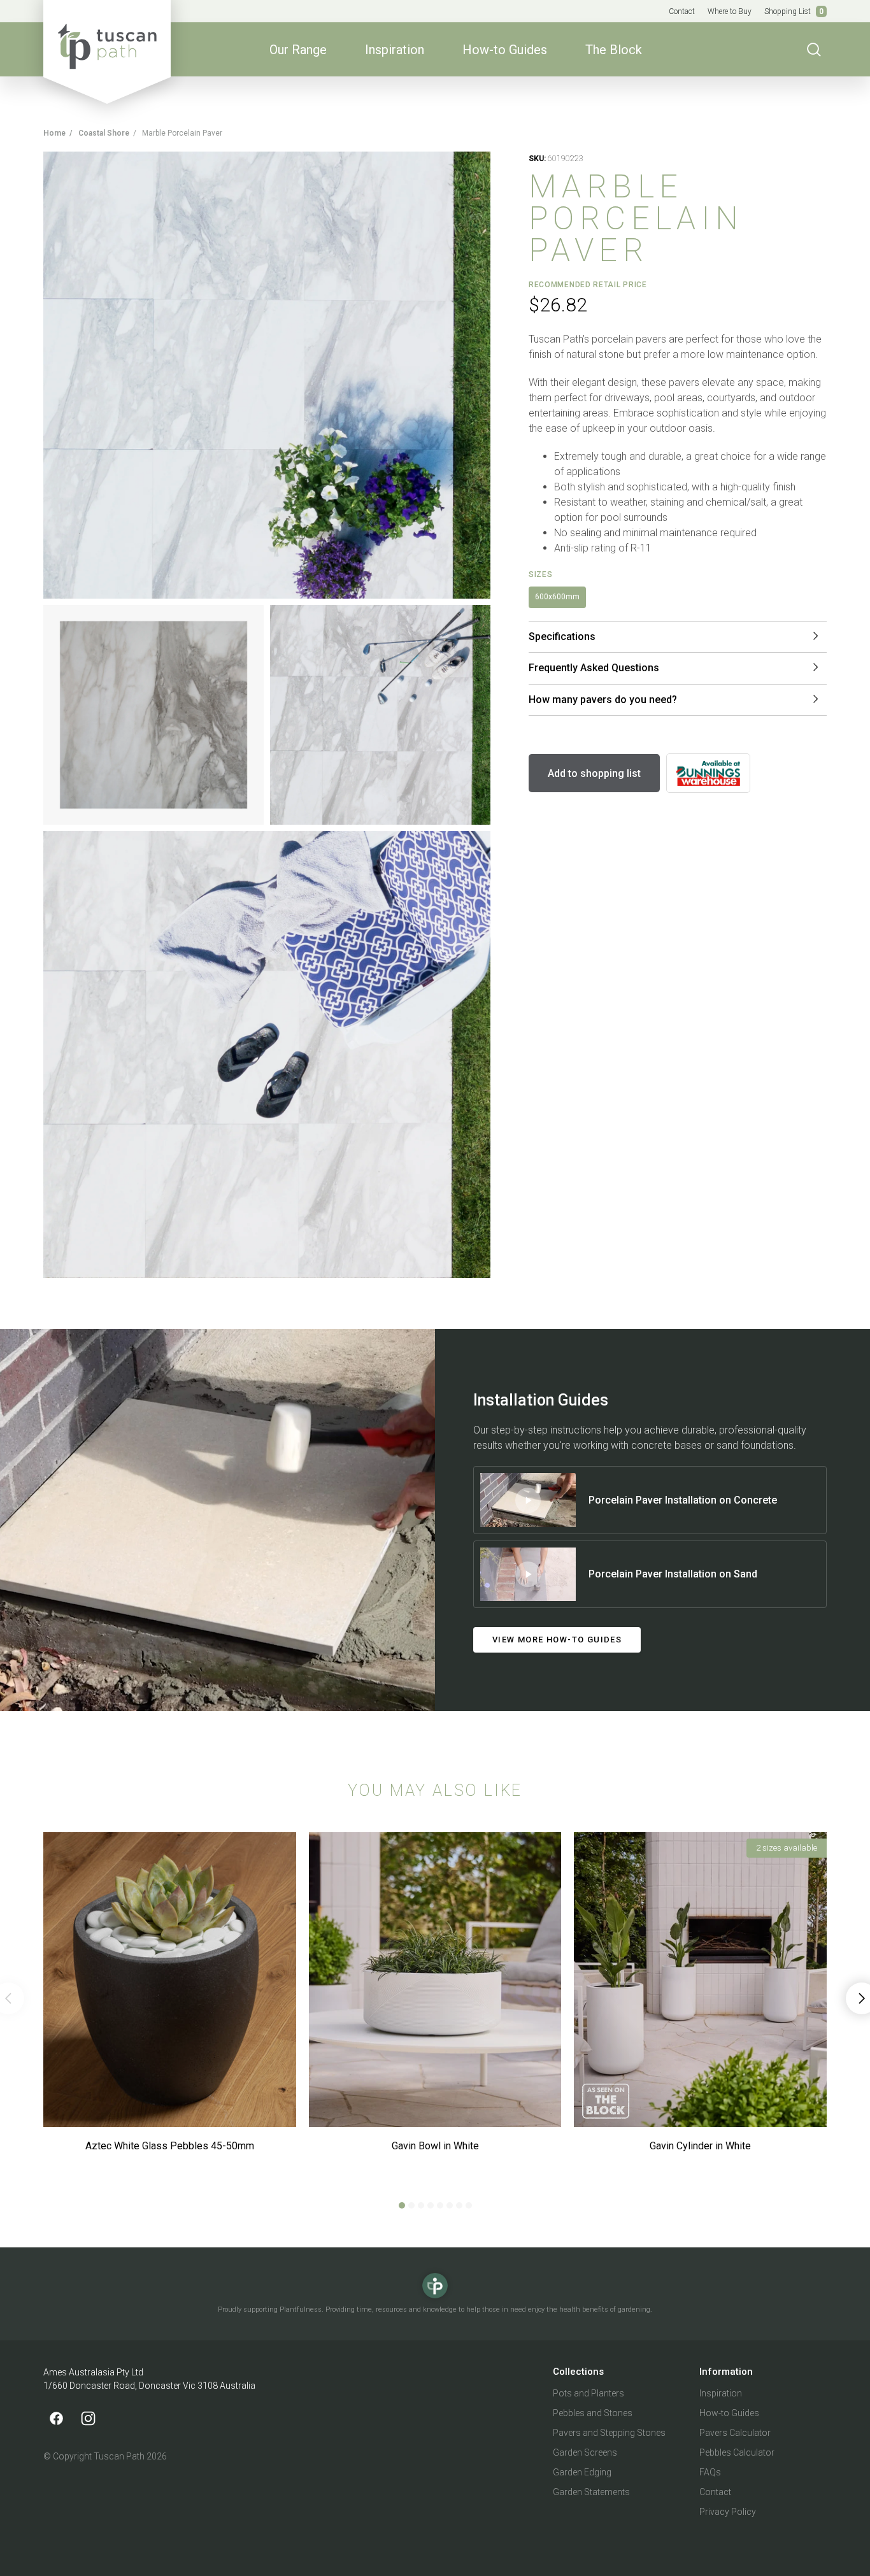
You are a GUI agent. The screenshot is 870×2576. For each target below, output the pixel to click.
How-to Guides (505, 50)
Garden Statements (591, 2492)
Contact (682, 11)
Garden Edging (582, 2472)
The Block (614, 50)
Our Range (298, 50)
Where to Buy (730, 11)
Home (54, 133)
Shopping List (794, 11)
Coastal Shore (104, 133)
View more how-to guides (557, 1640)
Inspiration (395, 50)
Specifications (562, 637)
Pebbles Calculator (737, 2452)
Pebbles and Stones (593, 2413)
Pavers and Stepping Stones (609, 2433)
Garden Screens (585, 2452)
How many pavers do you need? (603, 700)
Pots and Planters (588, 2393)
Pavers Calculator (735, 2433)
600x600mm (557, 597)
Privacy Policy (728, 2512)
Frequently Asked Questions (594, 668)
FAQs (710, 2472)
